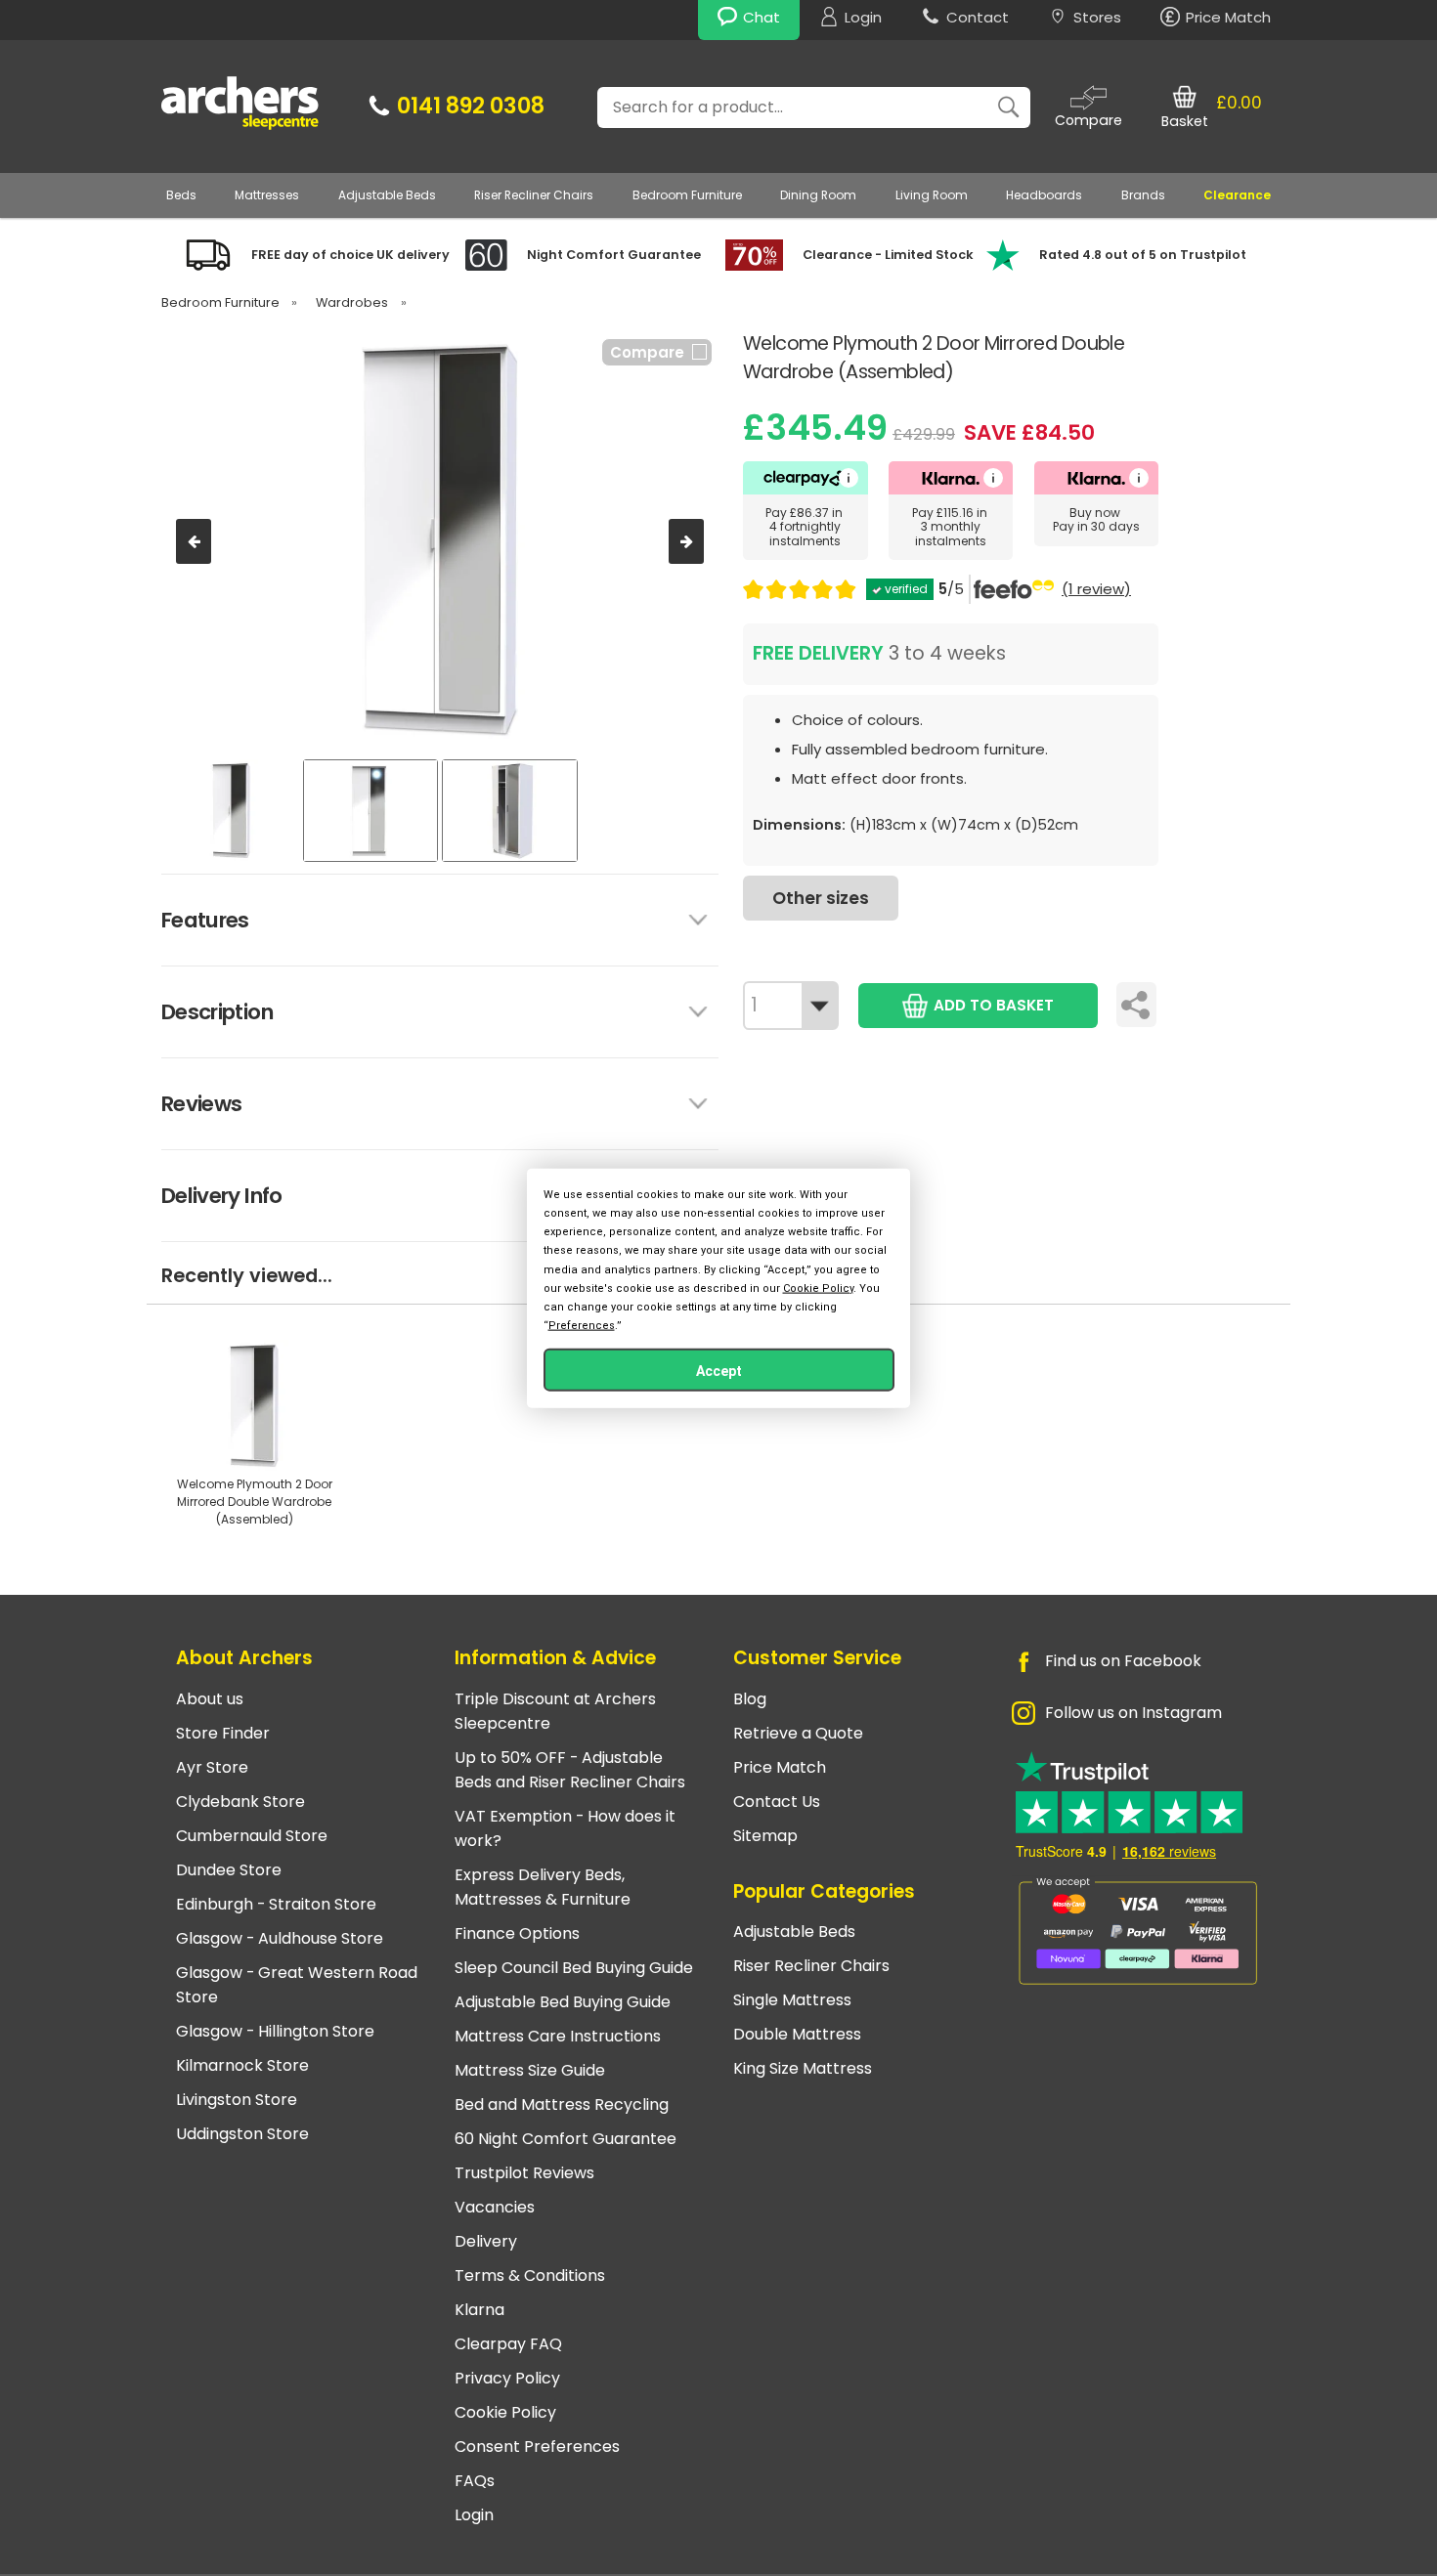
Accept (719, 1371)
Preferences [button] (582, 1326)
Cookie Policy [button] (818, 1288)
